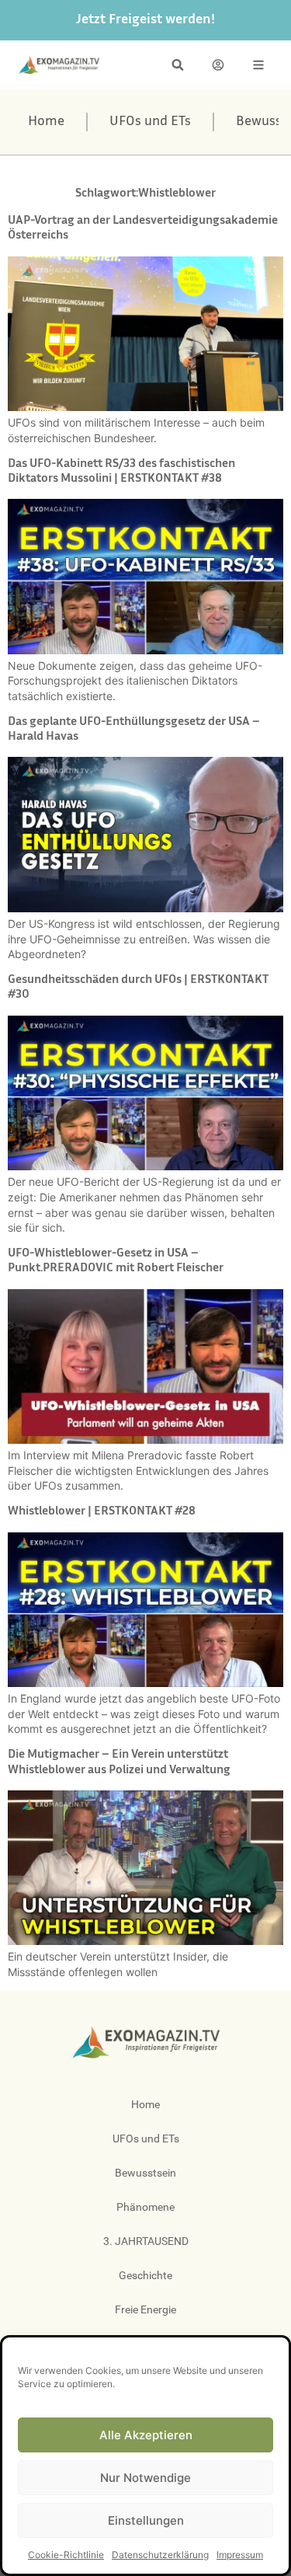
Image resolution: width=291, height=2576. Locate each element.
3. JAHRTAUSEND (146, 2241)
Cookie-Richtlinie (66, 2555)
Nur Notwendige (145, 2478)
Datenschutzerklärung (160, 2555)
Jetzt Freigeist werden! (145, 20)
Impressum (240, 2555)
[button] (178, 65)
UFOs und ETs (150, 122)
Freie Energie (145, 2309)
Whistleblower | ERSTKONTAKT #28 (102, 1512)
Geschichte (145, 2275)
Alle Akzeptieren (146, 2435)
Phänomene (145, 2207)
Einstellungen (146, 2520)
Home (46, 122)
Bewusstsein (145, 2173)
